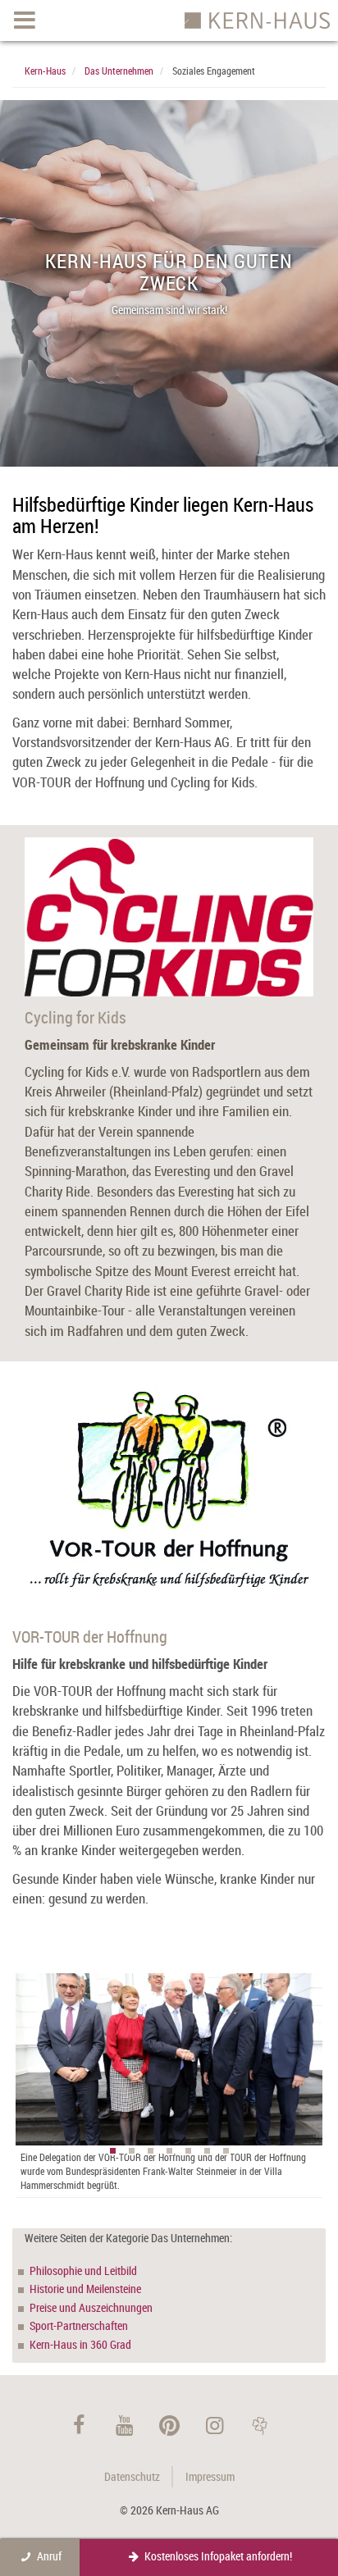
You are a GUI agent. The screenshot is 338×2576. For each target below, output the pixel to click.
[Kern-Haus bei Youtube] (124, 2425)
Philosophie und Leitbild (83, 2271)
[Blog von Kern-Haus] (260, 2425)
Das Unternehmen (119, 71)
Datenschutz (132, 2476)
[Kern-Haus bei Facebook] (79, 2425)
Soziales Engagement (214, 71)
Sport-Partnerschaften (79, 2325)
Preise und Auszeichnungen (91, 2307)
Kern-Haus (45, 71)
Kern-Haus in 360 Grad (80, 2344)
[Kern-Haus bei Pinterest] (169, 2425)
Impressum (210, 2476)
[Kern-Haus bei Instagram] (215, 2425)
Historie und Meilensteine (85, 2289)
